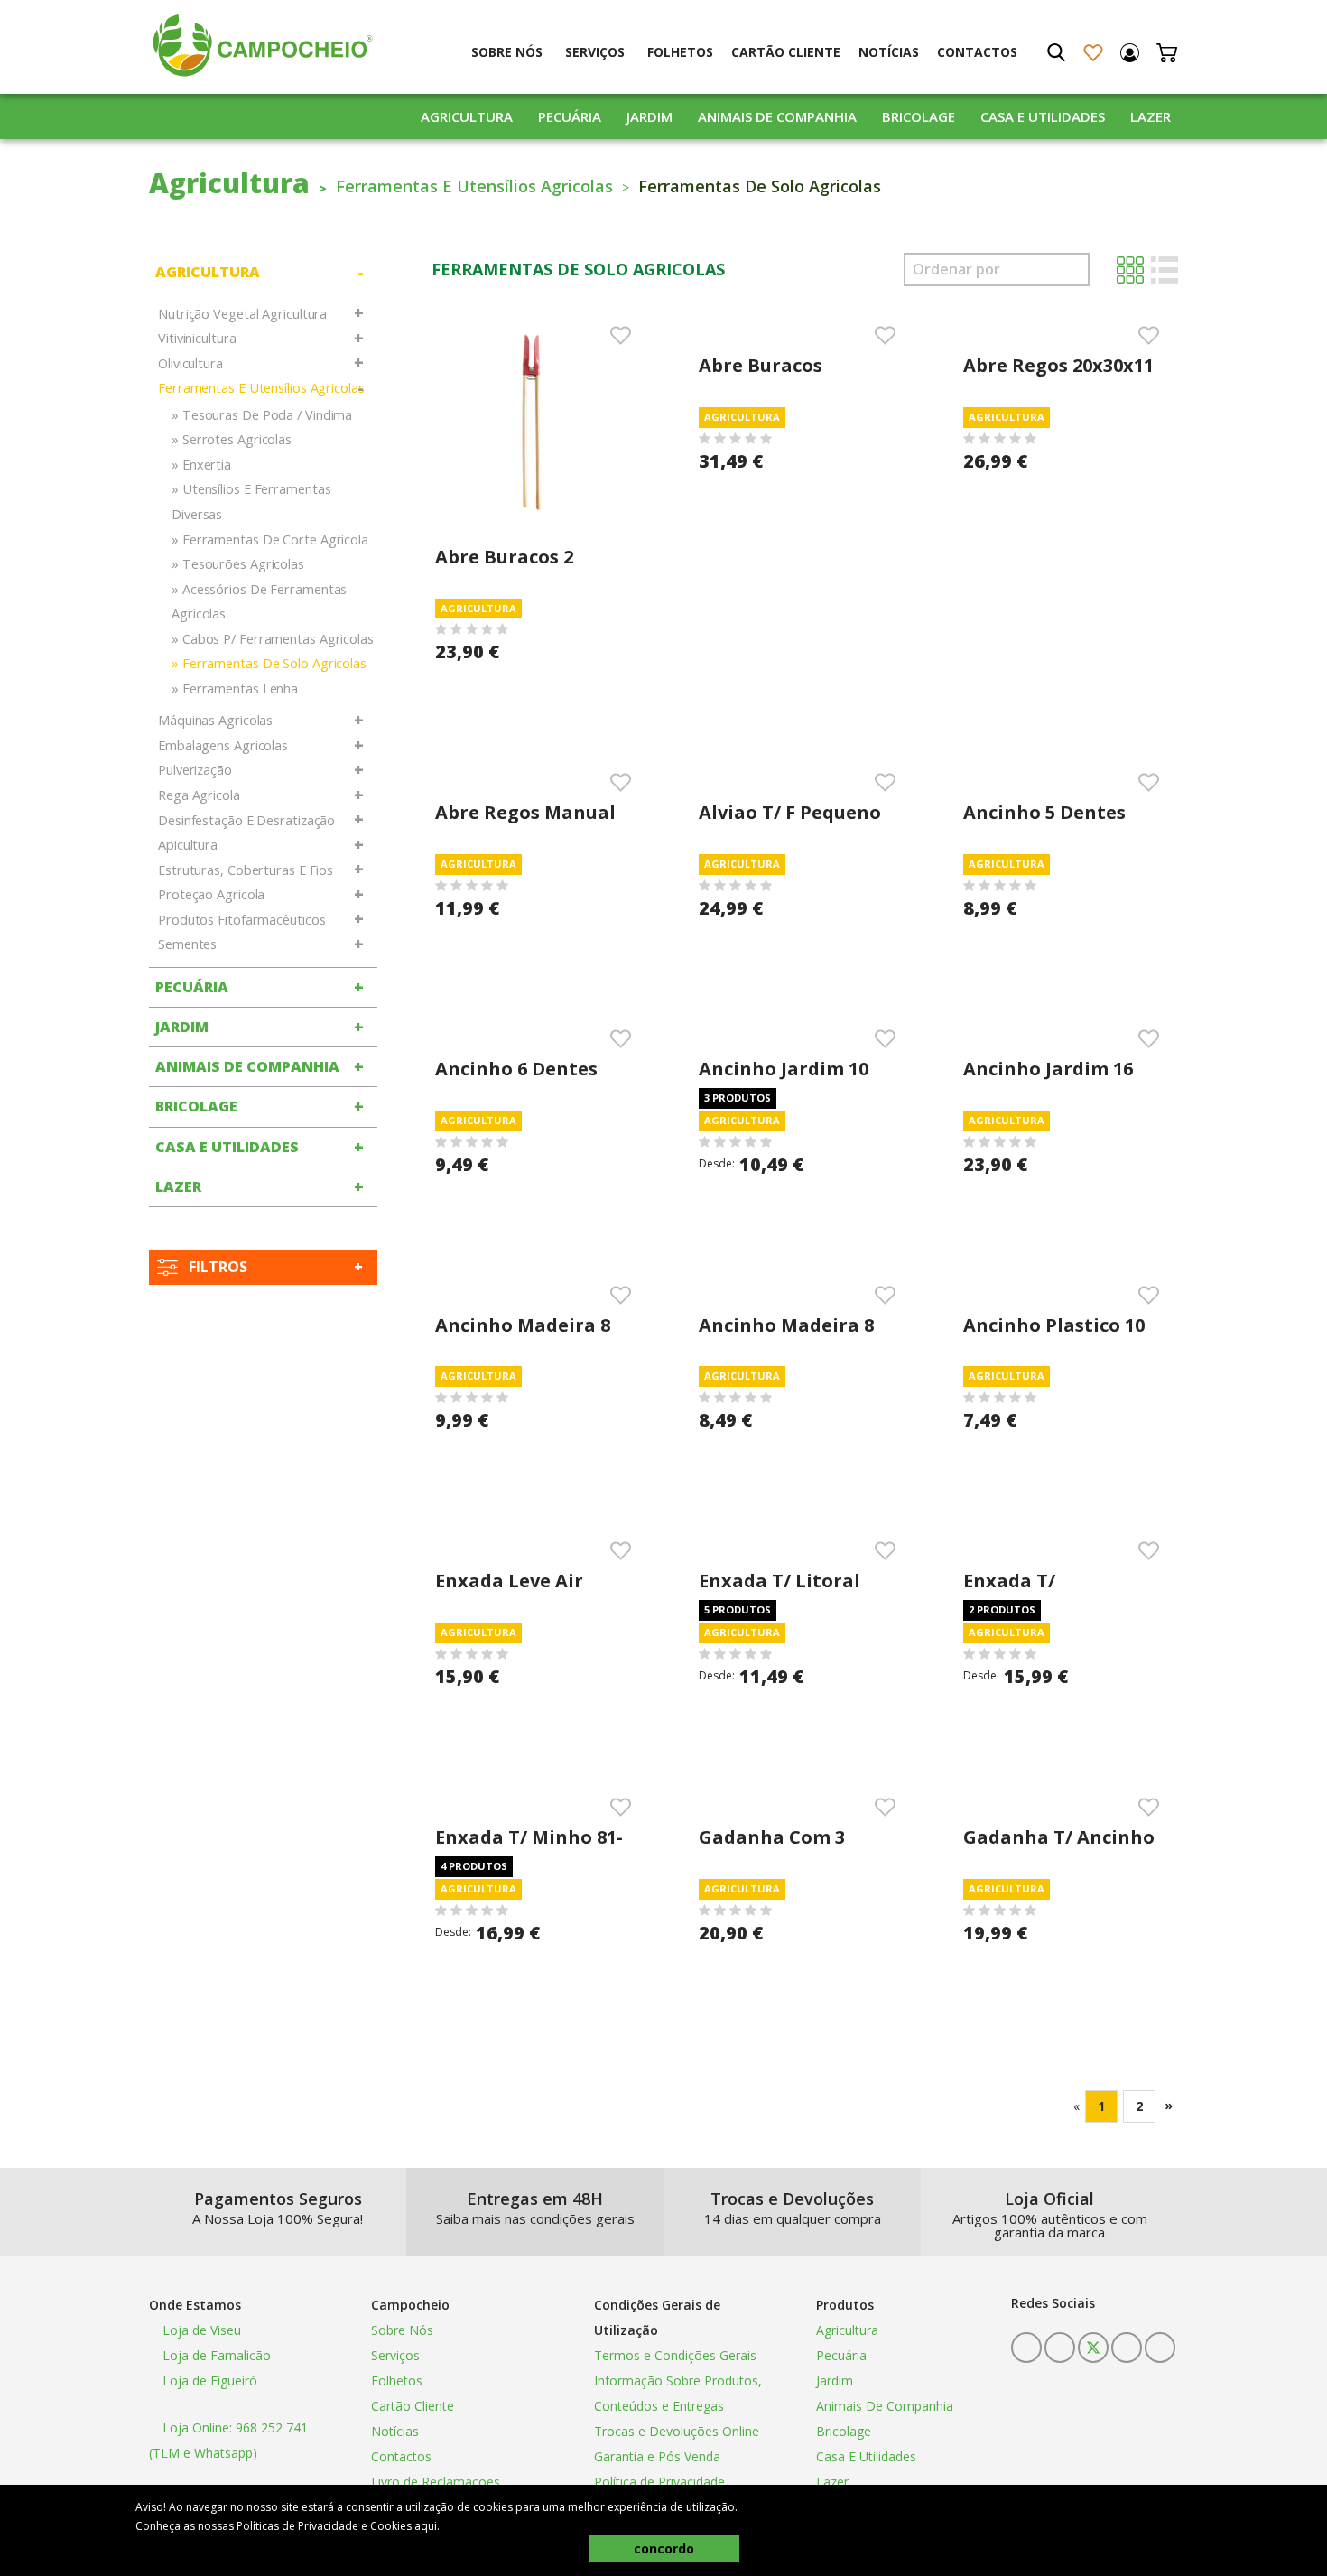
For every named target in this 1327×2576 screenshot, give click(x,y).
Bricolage (919, 116)
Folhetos (680, 52)
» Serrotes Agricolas (232, 439)
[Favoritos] (1093, 53)
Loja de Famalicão (215, 2355)
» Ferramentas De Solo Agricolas (269, 663)
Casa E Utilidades (1043, 116)
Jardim (650, 116)
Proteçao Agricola (211, 894)
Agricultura (467, 116)
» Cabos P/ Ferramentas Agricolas (273, 639)
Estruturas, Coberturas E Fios (246, 870)
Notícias (889, 52)
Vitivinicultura (197, 338)
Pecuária (570, 116)
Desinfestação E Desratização (246, 820)
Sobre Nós (507, 52)
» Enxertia (201, 465)
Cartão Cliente (786, 52)
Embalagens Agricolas (223, 745)
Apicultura (188, 845)
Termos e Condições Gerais (675, 2355)
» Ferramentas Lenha (235, 688)
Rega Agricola (199, 795)
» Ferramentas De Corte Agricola (270, 539)
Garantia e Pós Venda (657, 2456)
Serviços (595, 52)
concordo (664, 2548)
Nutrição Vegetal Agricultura (242, 314)
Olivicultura (190, 363)
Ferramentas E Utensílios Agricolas (474, 186)
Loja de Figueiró (208, 2381)
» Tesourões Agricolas (238, 564)
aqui (426, 2526)
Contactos (977, 52)
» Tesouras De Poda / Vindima (262, 415)
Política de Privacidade (659, 2482)
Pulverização (195, 770)
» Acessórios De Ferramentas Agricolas (259, 602)
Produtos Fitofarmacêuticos (241, 920)
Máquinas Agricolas (215, 720)
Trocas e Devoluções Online (677, 2431)
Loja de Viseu (200, 2330)
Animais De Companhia (777, 116)
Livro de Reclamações (436, 2482)
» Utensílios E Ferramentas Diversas (251, 502)
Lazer (1151, 116)
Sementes (187, 944)
